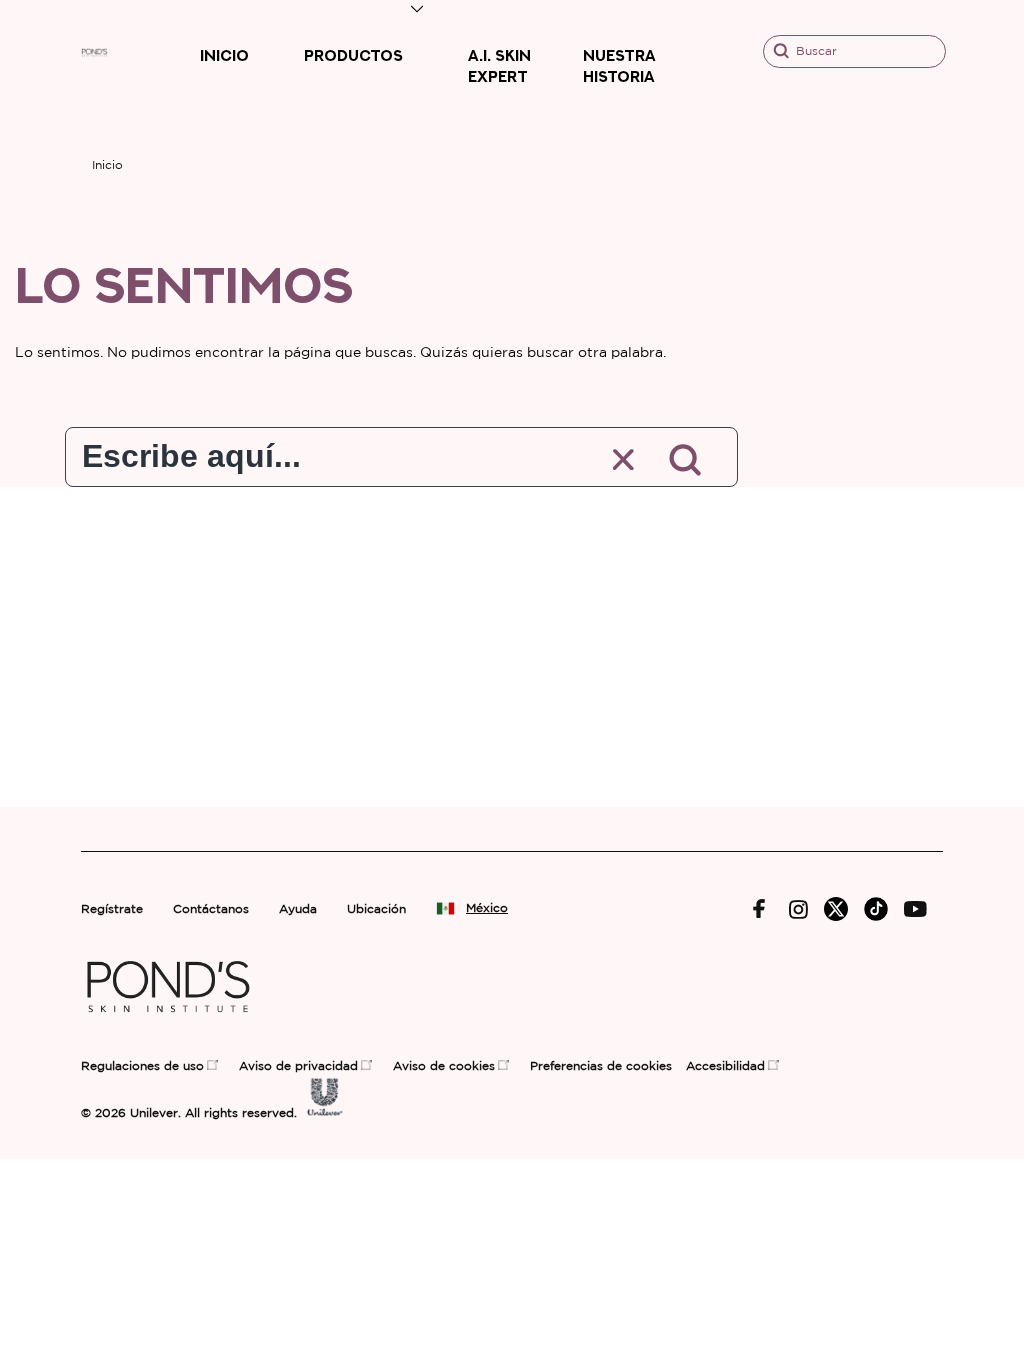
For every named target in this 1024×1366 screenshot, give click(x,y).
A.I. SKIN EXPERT (499, 66)
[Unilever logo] (325, 1111)
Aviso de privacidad (298, 1066)
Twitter (836, 909)
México (487, 908)
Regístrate (112, 909)
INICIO (224, 55)
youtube (915, 909)
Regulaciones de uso (142, 1066)
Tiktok (876, 909)
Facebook (760, 909)
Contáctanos (211, 909)
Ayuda (298, 909)
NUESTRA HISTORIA (619, 66)
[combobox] (321, 451)
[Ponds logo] (168, 1021)
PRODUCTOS (353, 55)
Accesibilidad (725, 1066)
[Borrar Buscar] (624, 460)
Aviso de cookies (444, 1066)
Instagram (798, 909)
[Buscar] (685, 460)
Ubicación (376, 909)
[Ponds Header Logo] (94, 54)
